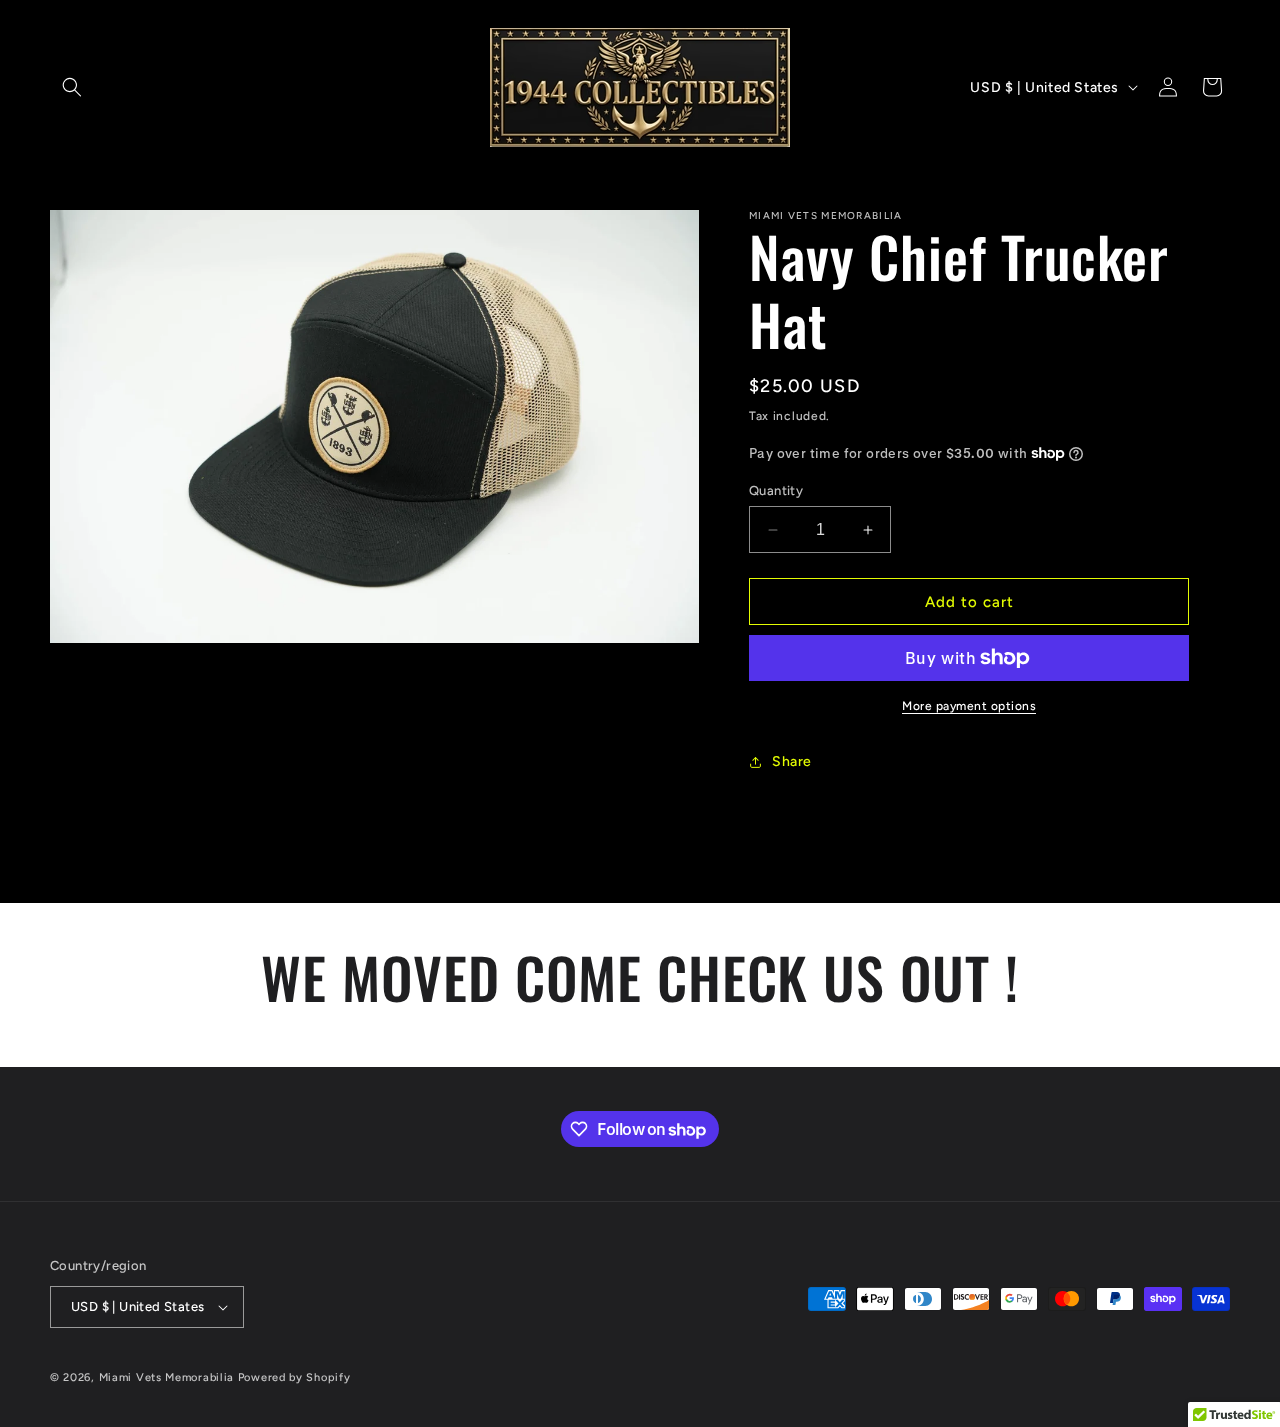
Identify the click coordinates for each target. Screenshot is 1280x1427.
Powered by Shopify (294, 1377)
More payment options (969, 706)
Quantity (776, 490)
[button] (72, 87)
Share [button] (792, 761)
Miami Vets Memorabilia (166, 1377)
